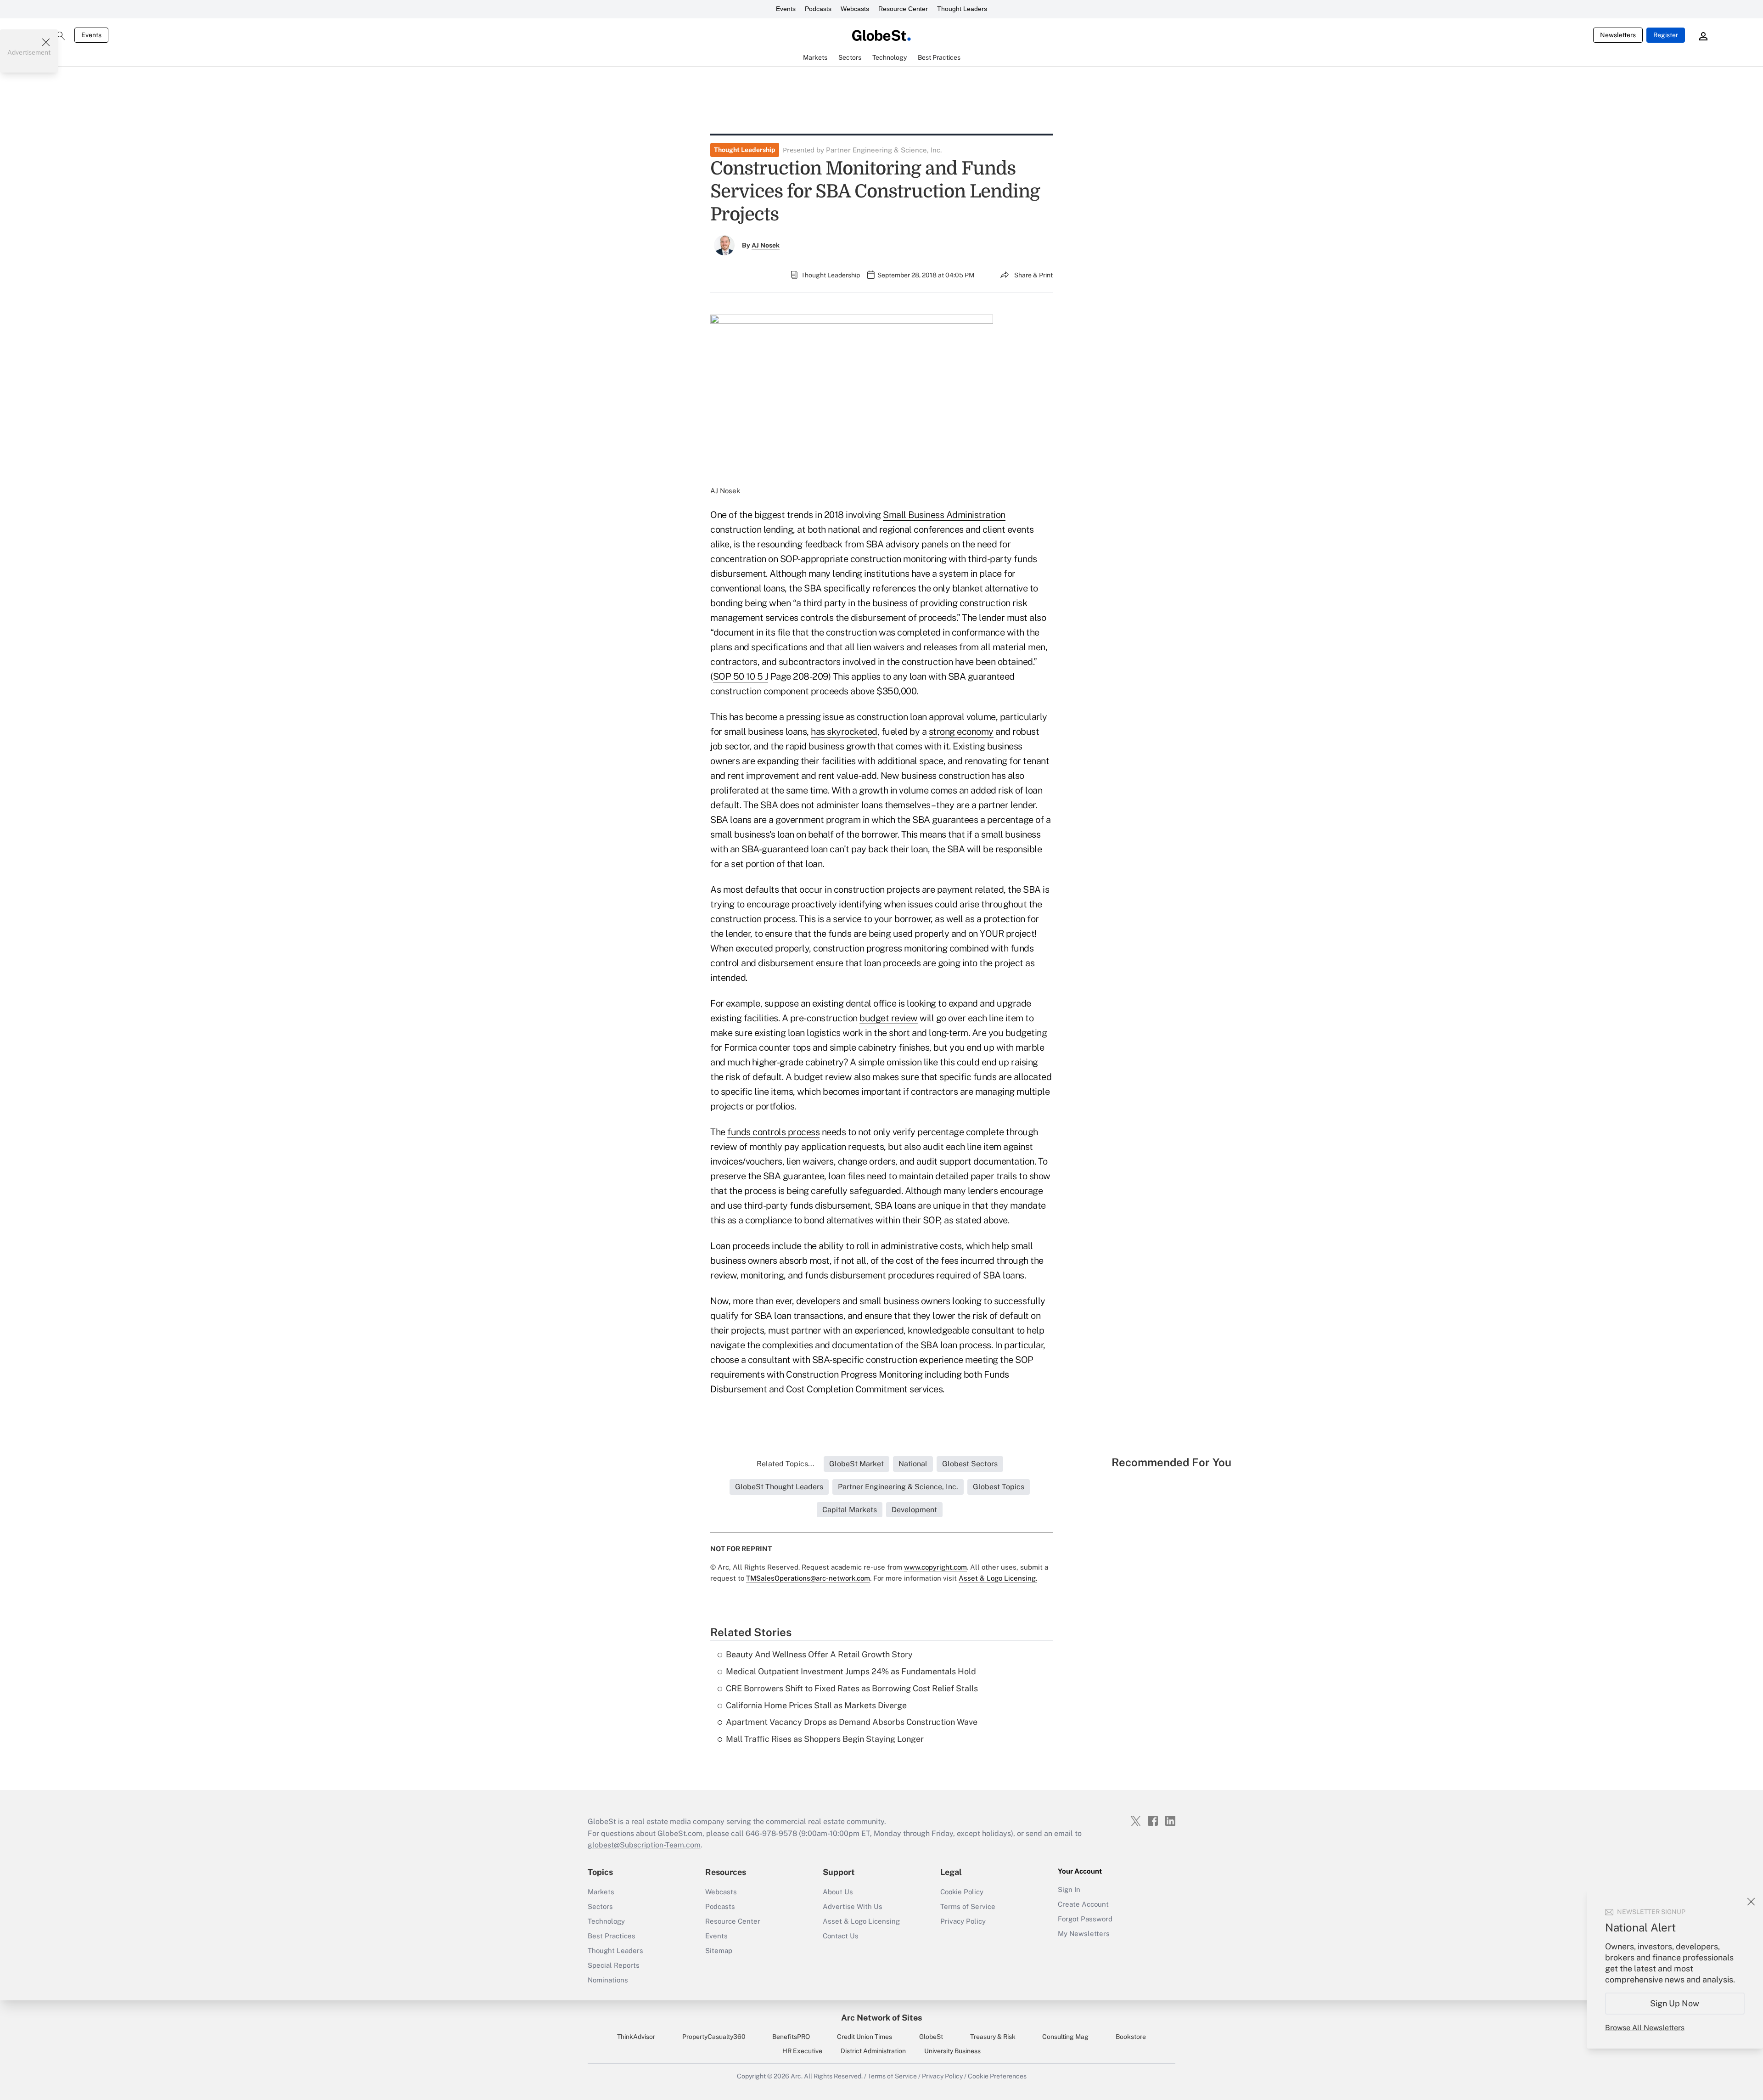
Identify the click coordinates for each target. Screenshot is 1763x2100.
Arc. (797, 2076)
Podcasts (818, 9)
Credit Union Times (865, 2037)
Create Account (1083, 1904)
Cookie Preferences (997, 2076)
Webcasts (855, 9)
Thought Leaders (962, 9)
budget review (889, 1018)
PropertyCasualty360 (714, 2037)
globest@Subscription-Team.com (644, 1845)
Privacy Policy (963, 1921)
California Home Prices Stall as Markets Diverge (816, 1705)
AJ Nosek (766, 245)
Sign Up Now (1675, 2003)
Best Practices (612, 1936)
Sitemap (719, 1951)
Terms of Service (968, 1906)
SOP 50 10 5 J (741, 676)
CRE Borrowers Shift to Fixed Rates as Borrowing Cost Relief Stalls (852, 1688)
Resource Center (903, 9)
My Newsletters (1084, 1934)
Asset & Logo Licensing (861, 1921)
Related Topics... (786, 1464)
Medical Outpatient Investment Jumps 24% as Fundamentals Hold (851, 1671)
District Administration (873, 2051)
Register (1666, 35)
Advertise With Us (853, 1906)
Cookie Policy (962, 1892)
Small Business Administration (944, 515)
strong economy (961, 732)
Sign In (1069, 1889)
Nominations (608, 1980)
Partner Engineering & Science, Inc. (884, 150)
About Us (838, 1892)
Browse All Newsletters (1645, 2028)
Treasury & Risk (993, 2037)
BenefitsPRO (791, 2037)
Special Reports (614, 1965)
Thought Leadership (745, 150)
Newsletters (1618, 35)
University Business (952, 2051)
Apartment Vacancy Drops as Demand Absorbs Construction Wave (852, 1722)
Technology (606, 1921)
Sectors (600, 1906)
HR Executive (802, 2051)
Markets (601, 1892)
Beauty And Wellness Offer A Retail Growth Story (819, 1654)
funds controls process (773, 1132)
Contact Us (841, 1936)
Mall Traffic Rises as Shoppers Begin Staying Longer (825, 1739)
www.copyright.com (935, 1567)
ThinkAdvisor (636, 2037)
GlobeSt (931, 2037)
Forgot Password (1085, 1919)
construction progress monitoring (880, 948)
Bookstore (1131, 2037)
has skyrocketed (844, 732)
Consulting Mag (1065, 2037)
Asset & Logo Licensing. (998, 1578)
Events (786, 9)
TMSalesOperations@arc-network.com (808, 1578)
